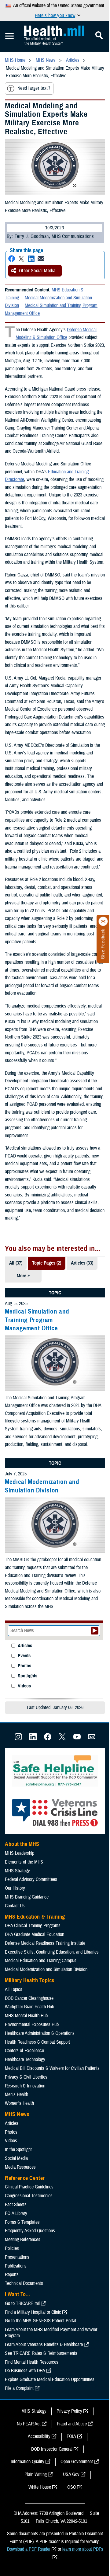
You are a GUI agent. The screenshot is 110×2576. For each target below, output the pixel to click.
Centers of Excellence (24, 2051)
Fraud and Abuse (72, 2424)
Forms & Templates (22, 2222)
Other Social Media (37, 271)
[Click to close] (103, 921)
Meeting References (23, 2240)
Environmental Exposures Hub (32, 2024)
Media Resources (20, 2167)
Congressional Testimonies (29, 2196)
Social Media (16, 2158)
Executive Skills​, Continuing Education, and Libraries (52, 1952)
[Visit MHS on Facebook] (48, 1739)
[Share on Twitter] (21, 259)
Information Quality (28, 2462)
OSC (71, 2487)
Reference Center (25, 2178)
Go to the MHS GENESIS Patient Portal (40, 2321)
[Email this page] (41, 259)
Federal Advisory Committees (31, 1879)
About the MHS (22, 1844)
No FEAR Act (29, 2424)
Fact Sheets (16, 2205)
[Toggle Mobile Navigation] (9, 36)
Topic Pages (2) (47, 1263)
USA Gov (71, 2474)
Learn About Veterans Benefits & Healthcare (44, 2345)
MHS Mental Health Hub (26, 2016)
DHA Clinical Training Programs (33, 1926)
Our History (15, 1888)
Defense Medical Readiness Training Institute (45, 1943)
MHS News (17, 2114)
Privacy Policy (69, 2411)
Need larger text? (34, 88)
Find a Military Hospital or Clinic (33, 2312)
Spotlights (28, 1676)
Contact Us (15, 1906)
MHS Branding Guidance (27, 1897)
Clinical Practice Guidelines (29, 2187)
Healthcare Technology (25, 2059)
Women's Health (19, 2103)
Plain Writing (36, 2474)
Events (24, 1656)
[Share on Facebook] (12, 259)
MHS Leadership (20, 1853)
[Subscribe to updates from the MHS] (92, 1739)
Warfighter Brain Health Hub (29, 2007)
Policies (12, 2248)
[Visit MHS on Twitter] (62, 1739)
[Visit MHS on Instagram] (18, 1739)
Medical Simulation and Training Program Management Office (51, 309)
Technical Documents (24, 2283)
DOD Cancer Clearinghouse (29, 1998)
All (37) (16, 1263)
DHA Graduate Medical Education (35, 1934)
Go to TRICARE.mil (22, 2303)
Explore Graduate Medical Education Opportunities (50, 2379)
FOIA (71, 2436)
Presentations (17, 2257)
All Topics (14, 1989)
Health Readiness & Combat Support (37, 2042)
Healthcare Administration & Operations (40, 2033)
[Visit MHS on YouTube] (77, 1739)
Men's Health (16, 2094)
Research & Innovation (25, 2086)
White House (40, 2487)
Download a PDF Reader (29, 2549)
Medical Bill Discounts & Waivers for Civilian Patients (52, 2068)
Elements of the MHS (24, 1862)
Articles (25, 1646)
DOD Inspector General (52, 2449)
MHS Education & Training (35, 1917)
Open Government (77, 2462)
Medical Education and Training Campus (41, 1961)
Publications (16, 2266)
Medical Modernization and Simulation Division (42, 1486)
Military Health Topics (30, 1980)
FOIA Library (16, 2213)
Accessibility (39, 2436)
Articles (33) (82, 1263)
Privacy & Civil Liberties (26, 2077)
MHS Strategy (17, 1871)
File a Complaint (19, 2388)
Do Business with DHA (25, 2371)
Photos (24, 1666)
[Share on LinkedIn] (31, 259)
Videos (24, 1686)
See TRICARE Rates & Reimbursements (41, 2353)
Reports (12, 2275)
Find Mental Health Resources (32, 2362)
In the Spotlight (18, 2150)
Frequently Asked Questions (30, 2231)
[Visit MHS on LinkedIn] (33, 1739)
